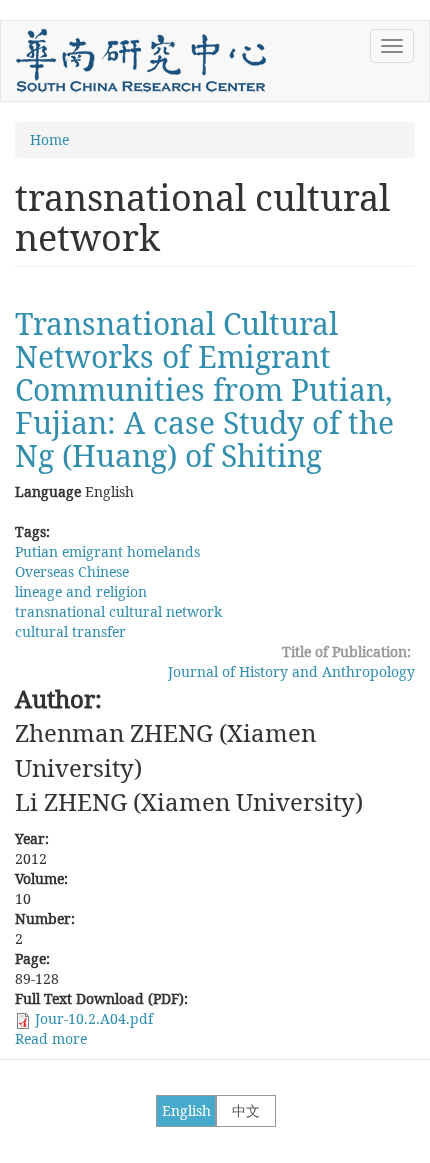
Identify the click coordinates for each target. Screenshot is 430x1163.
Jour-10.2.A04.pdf (94, 1018)
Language (48, 491)
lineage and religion (81, 591)
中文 (246, 1110)
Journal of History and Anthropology (291, 671)
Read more (51, 1038)
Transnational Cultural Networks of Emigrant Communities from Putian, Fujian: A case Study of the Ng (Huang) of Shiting (204, 389)
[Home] (141, 61)
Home (49, 139)
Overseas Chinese (72, 571)
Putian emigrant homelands (107, 551)
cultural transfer (70, 631)
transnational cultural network (118, 611)
